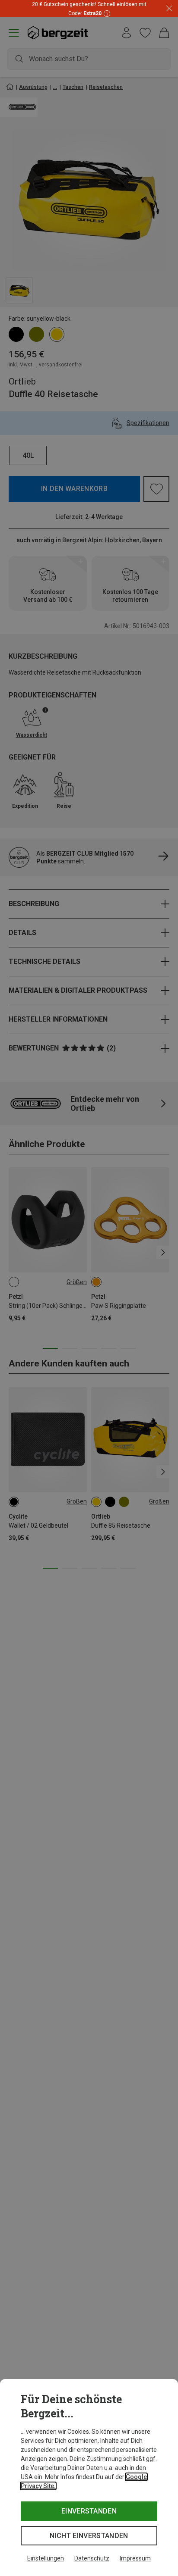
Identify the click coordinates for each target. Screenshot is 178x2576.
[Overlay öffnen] (106, 13)
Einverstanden (89, 2511)
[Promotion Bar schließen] (169, 9)
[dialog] (89, 2478)
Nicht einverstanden (89, 2536)
